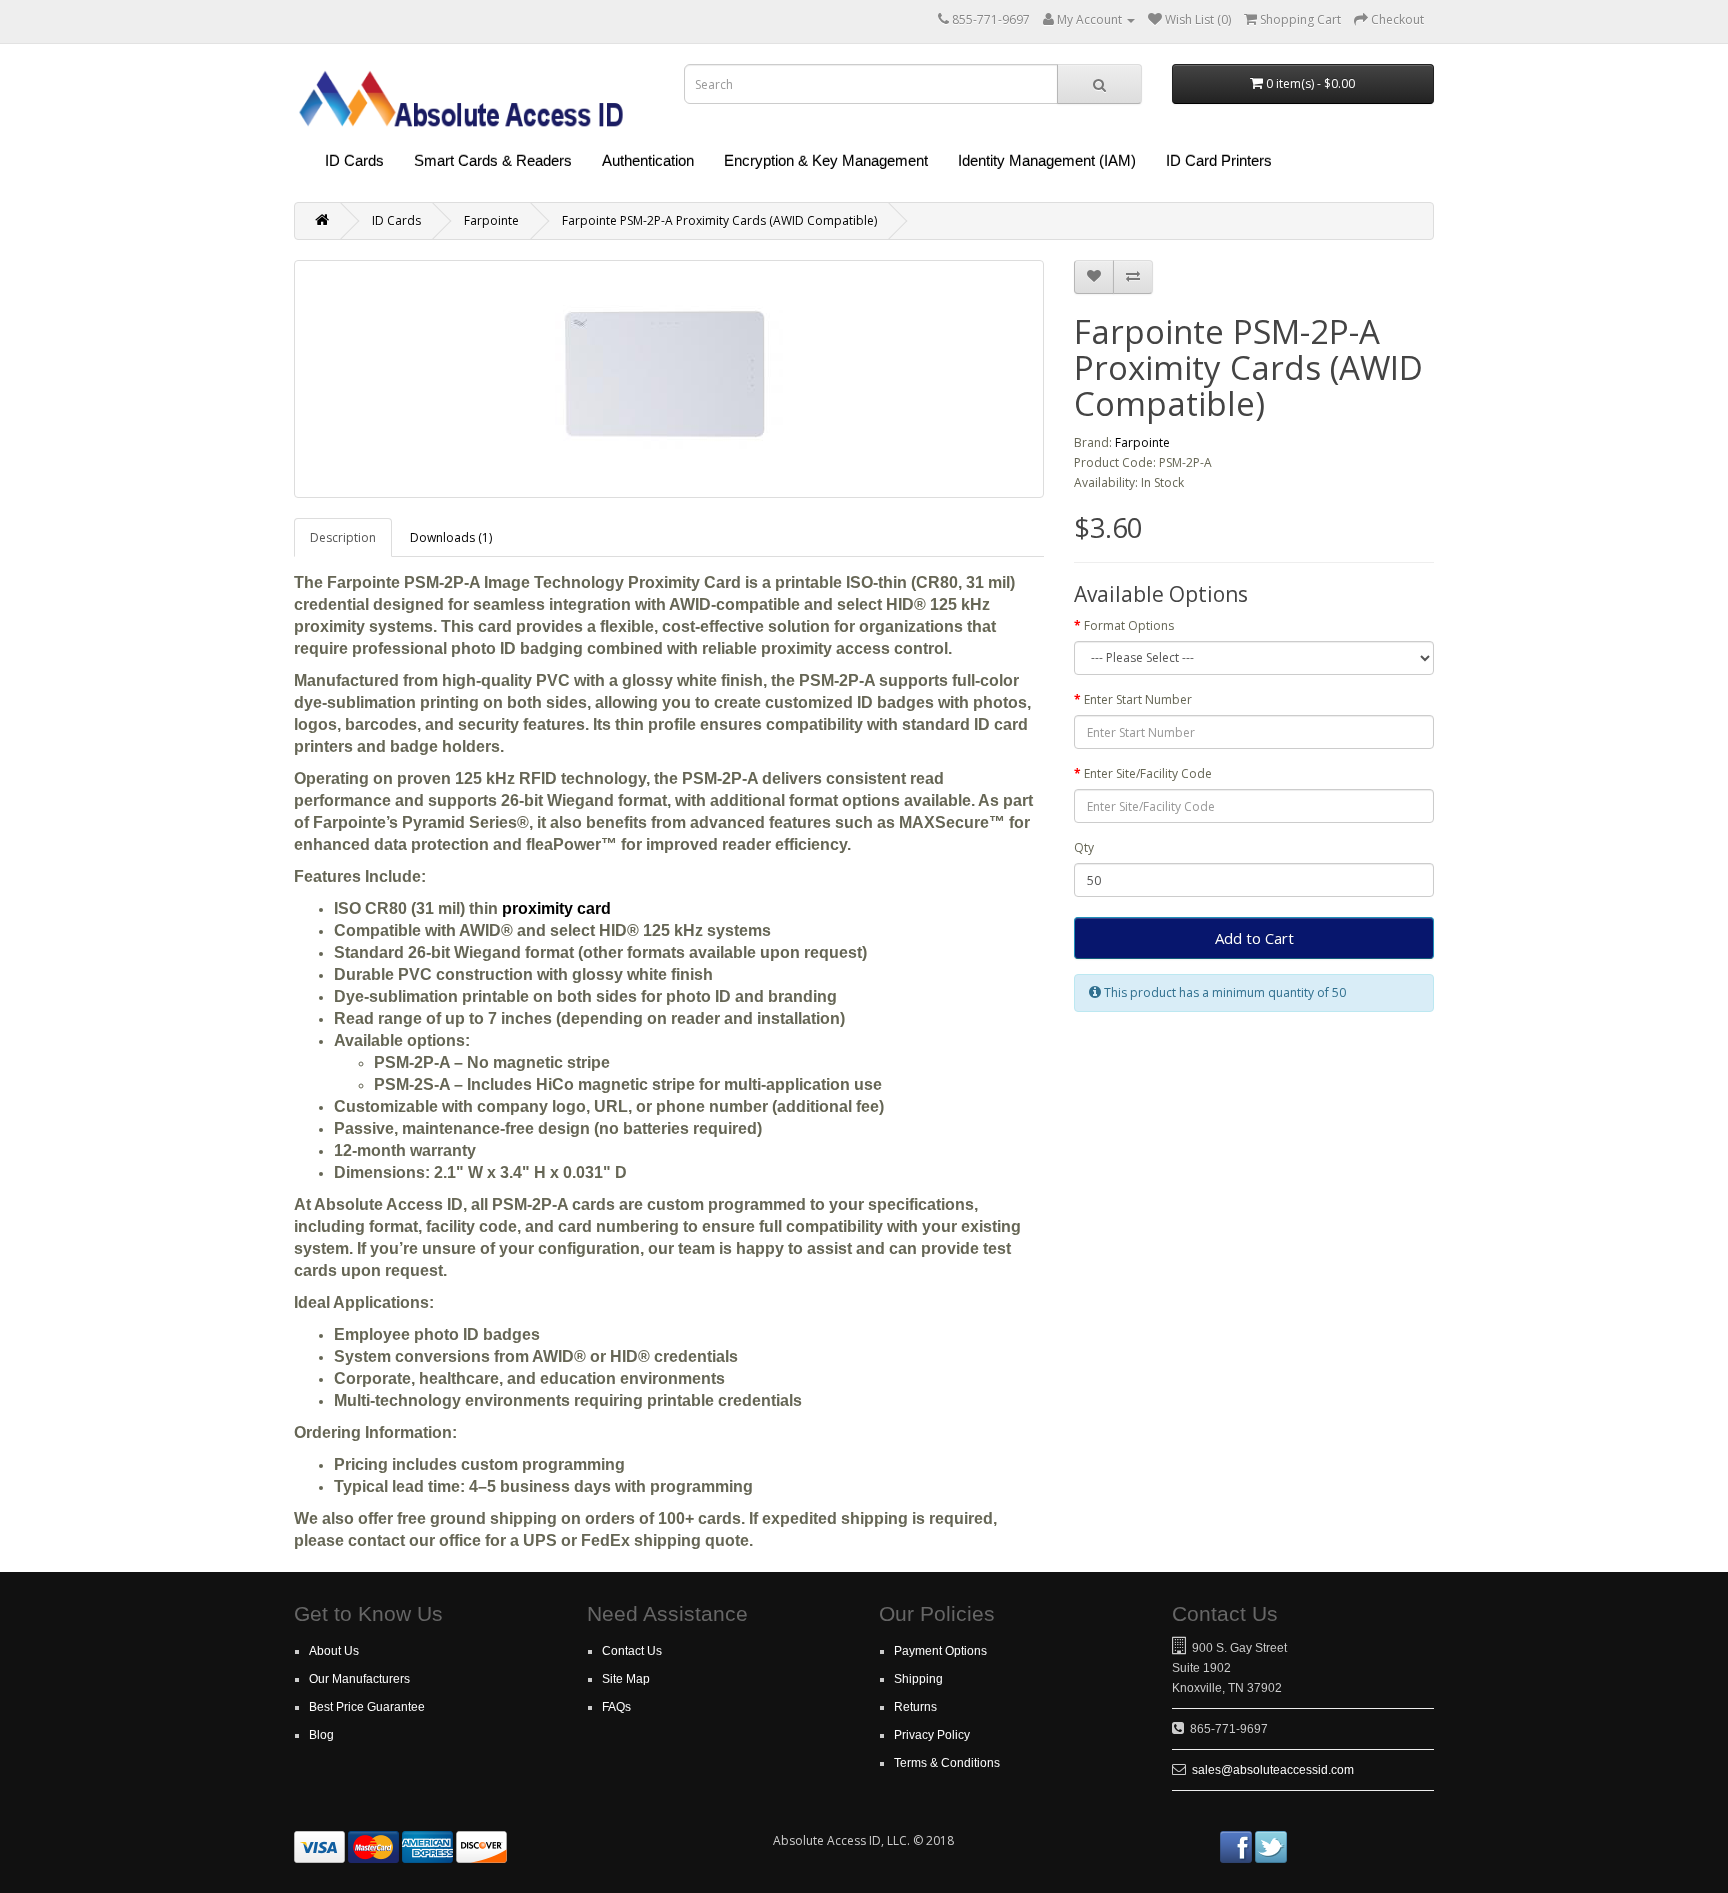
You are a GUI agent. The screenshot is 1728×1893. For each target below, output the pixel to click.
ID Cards (354, 160)
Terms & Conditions (947, 1763)
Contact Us (632, 1651)
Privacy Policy (932, 1735)
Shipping (918, 1679)
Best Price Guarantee (367, 1707)
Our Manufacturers (359, 1679)
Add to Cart (1254, 938)
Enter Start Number (1138, 699)
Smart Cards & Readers (493, 160)
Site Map (626, 1679)
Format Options (1129, 625)
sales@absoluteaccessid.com (1273, 1770)
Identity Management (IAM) (1047, 160)
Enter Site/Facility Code (1148, 773)
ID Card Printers (1219, 160)
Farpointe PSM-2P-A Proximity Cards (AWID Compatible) (719, 220)
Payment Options (940, 1651)
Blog (321, 1735)
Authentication (648, 160)
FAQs (616, 1707)
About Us (334, 1651)
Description (343, 537)
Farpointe (491, 220)
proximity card (556, 908)
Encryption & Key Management (826, 160)
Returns (915, 1707)
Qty (1084, 847)
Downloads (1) (451, 537)
